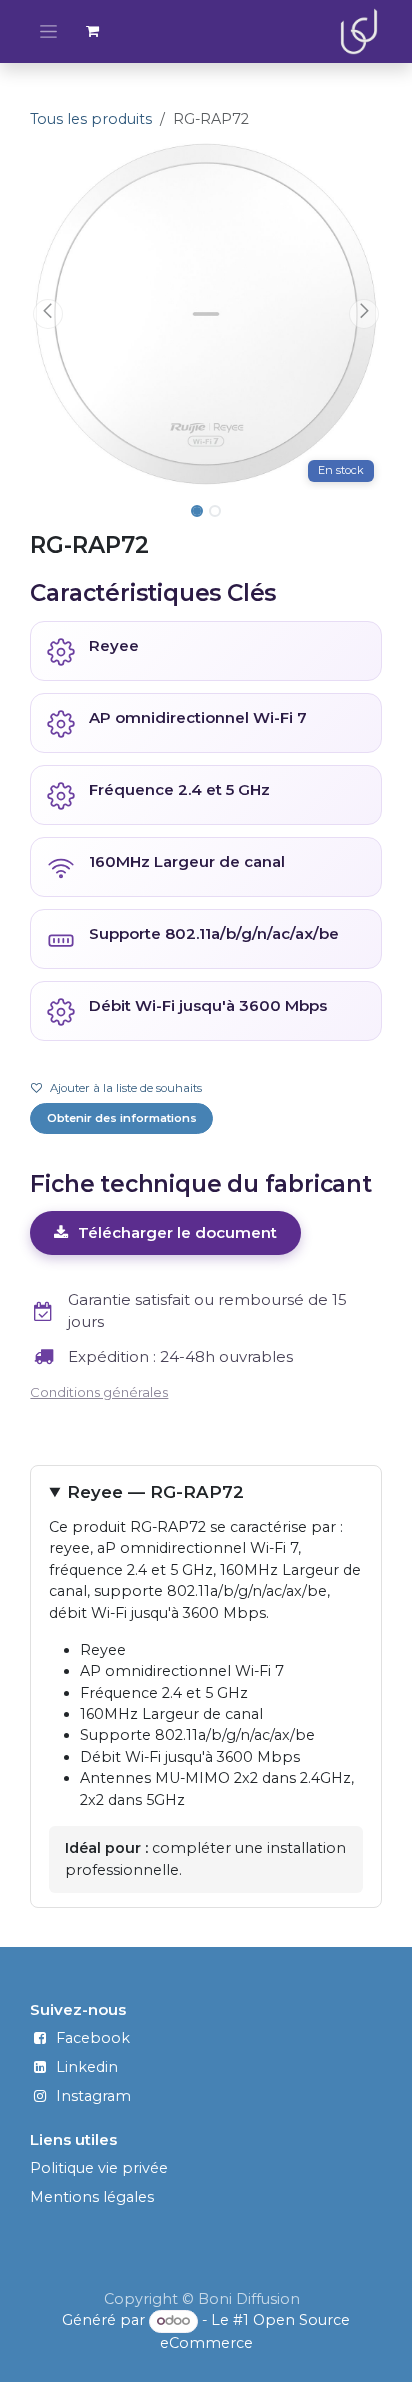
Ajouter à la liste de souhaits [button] (126, 1088)
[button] (47, 314)
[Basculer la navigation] (48, 31)
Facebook (93, 2038)
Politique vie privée (99, 2168)
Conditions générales (99, 1392)
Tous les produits (91, 119)
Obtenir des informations (122, 1118)
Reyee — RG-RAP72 (155, 1492)
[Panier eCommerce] (93, 31)
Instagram (93, 2096)
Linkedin (87, 2067)
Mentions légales (92, 2197)
